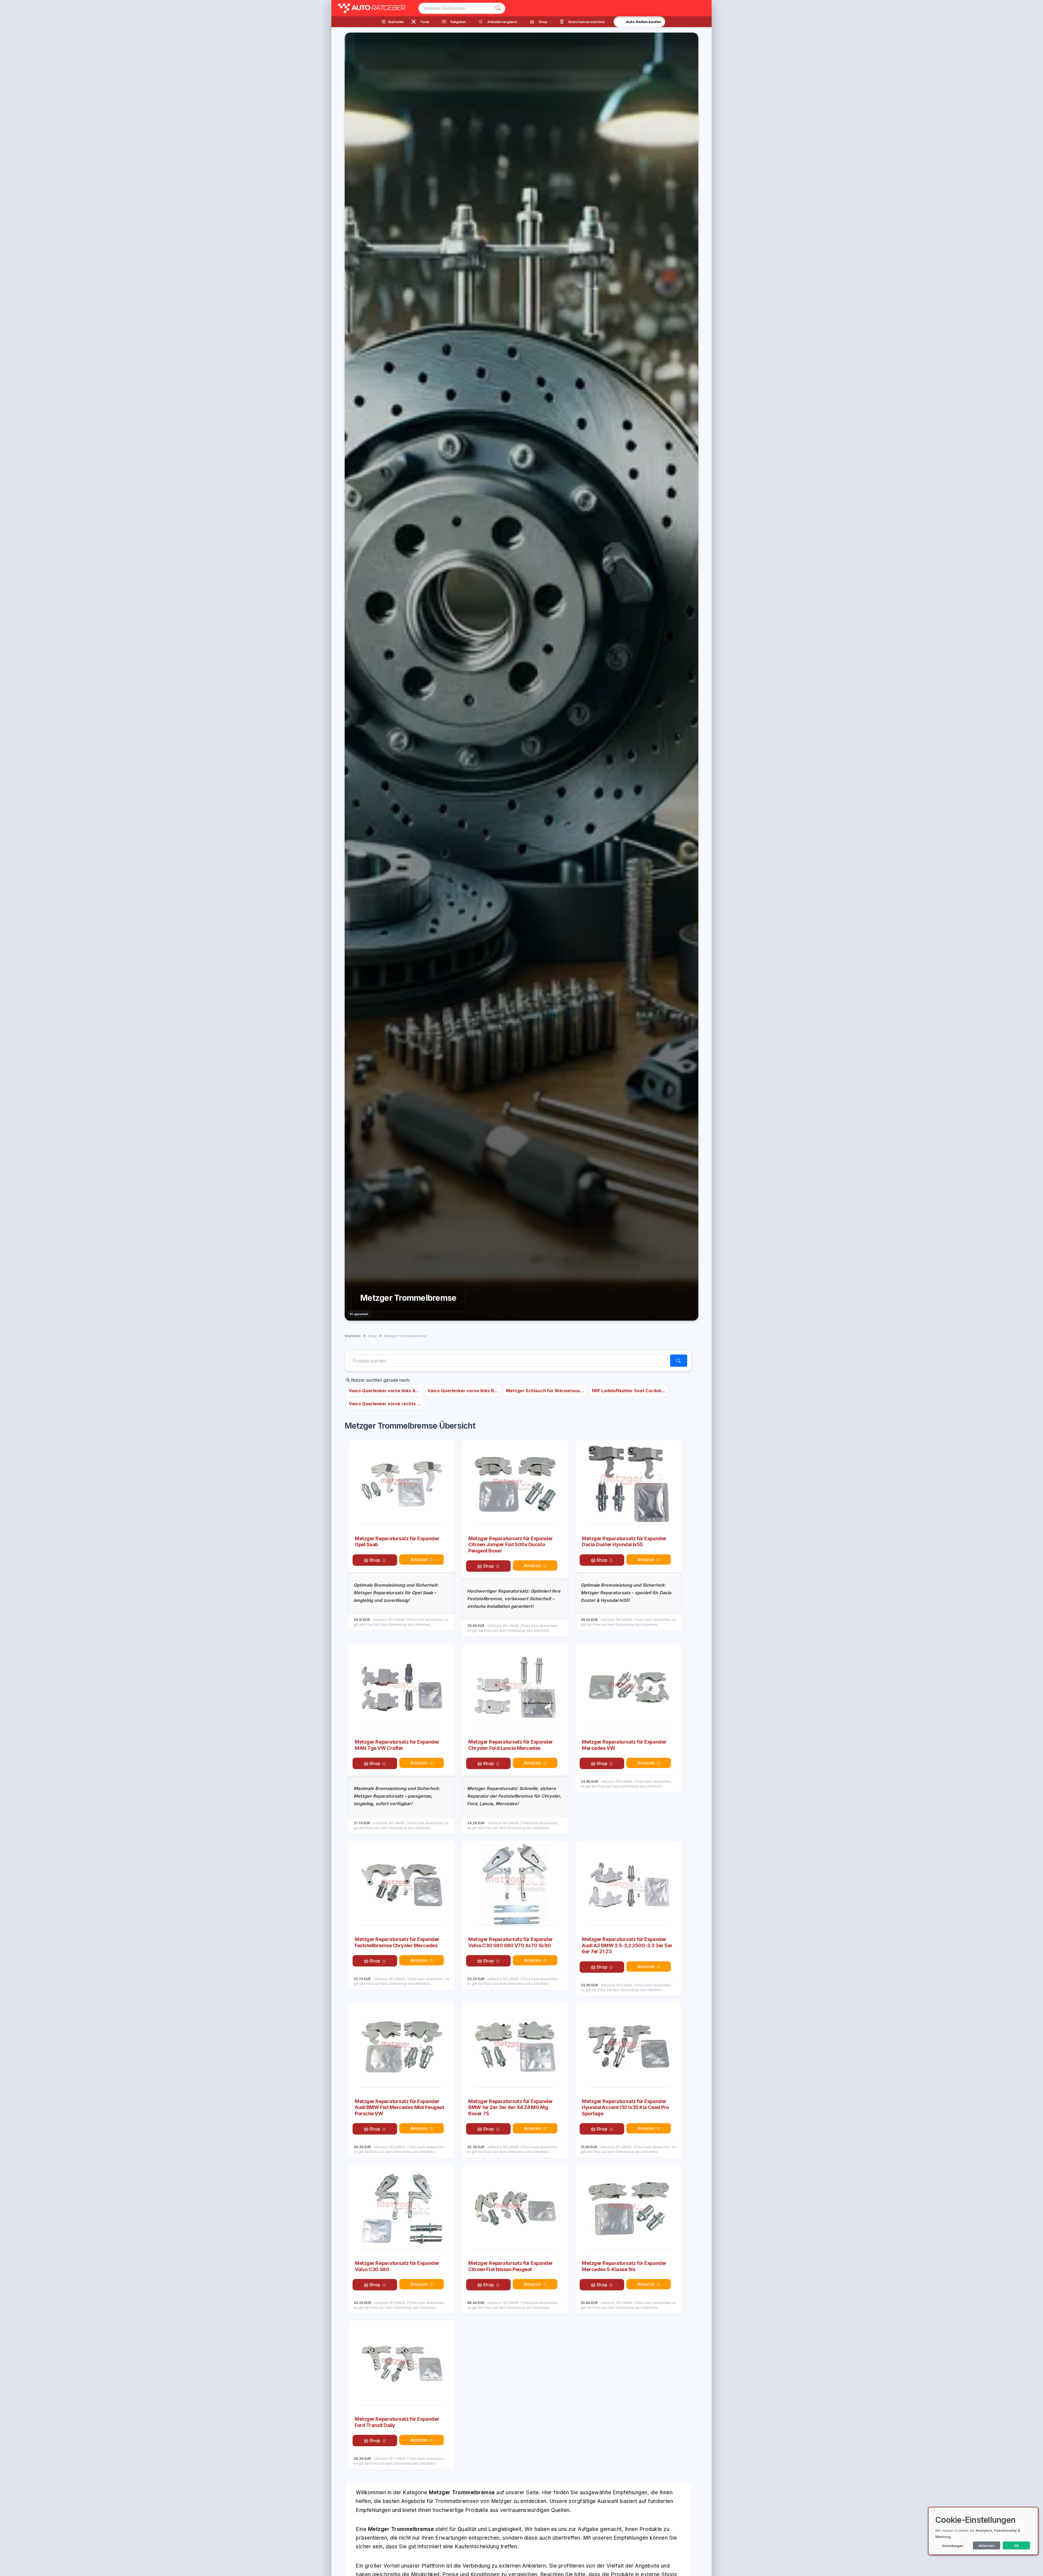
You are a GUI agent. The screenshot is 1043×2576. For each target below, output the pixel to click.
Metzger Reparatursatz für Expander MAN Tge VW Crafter (397, 1745)
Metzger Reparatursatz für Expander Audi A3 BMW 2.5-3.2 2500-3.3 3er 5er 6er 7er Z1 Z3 (627, 1945)
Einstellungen (953, 2546)
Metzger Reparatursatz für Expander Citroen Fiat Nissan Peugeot (511, 2266)
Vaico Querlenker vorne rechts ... (385, 1404)
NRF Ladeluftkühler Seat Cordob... (629, 1391)
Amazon (419, 1560)
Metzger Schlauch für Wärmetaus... (545, 1391)
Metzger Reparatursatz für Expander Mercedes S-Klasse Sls (624, 2266)
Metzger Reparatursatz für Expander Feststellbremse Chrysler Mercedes (397, 1942)
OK (1017, 2546)
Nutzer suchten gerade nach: (380, 1380)
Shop (374, 1560)
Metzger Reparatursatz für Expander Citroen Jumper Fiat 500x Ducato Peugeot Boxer (511, 1545)
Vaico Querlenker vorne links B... (463, 1391)
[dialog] (983, 2531)
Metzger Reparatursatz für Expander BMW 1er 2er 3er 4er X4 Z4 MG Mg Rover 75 (511, 2107)
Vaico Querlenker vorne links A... (384, 1391)
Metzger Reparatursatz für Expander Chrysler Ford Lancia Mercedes (511, 1745)
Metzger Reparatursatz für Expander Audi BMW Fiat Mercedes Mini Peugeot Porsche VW (399, 2107)
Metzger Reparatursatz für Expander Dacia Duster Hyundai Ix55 (624, 1542)
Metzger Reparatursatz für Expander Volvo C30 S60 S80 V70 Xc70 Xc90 (511, 1942)
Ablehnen (987, 2546)
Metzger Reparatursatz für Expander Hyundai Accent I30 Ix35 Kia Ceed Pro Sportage (625, 2107)
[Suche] (498, 8)
